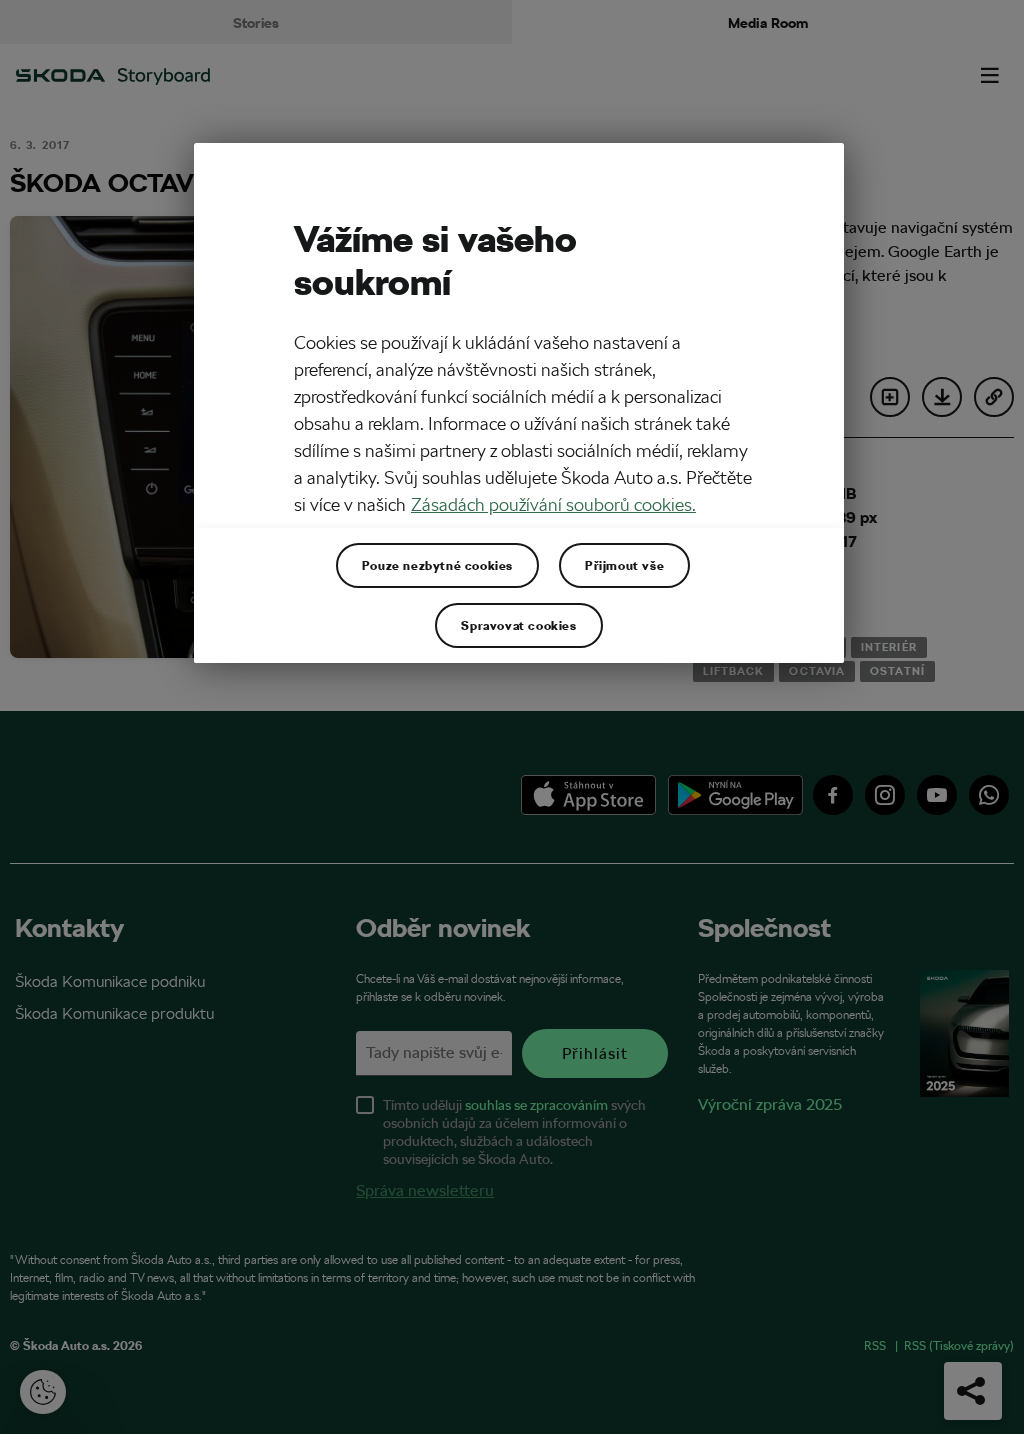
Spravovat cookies (518, 625)
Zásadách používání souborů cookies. (553, 504)
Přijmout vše (624, 565)
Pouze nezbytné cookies (437, 565)
